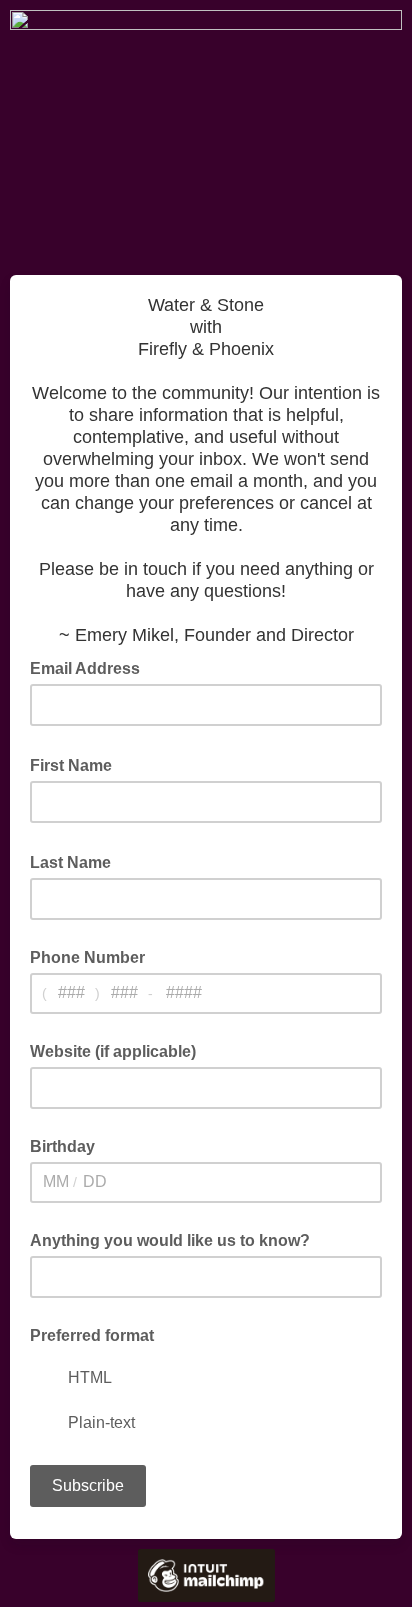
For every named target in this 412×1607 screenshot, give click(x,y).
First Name (77, 764)
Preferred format (92, 1335)
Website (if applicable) (113, 1051)
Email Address (91, 667)
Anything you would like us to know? (170, 1240)
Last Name (76, 861)
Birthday (62, 1146)
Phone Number (87, 957)
